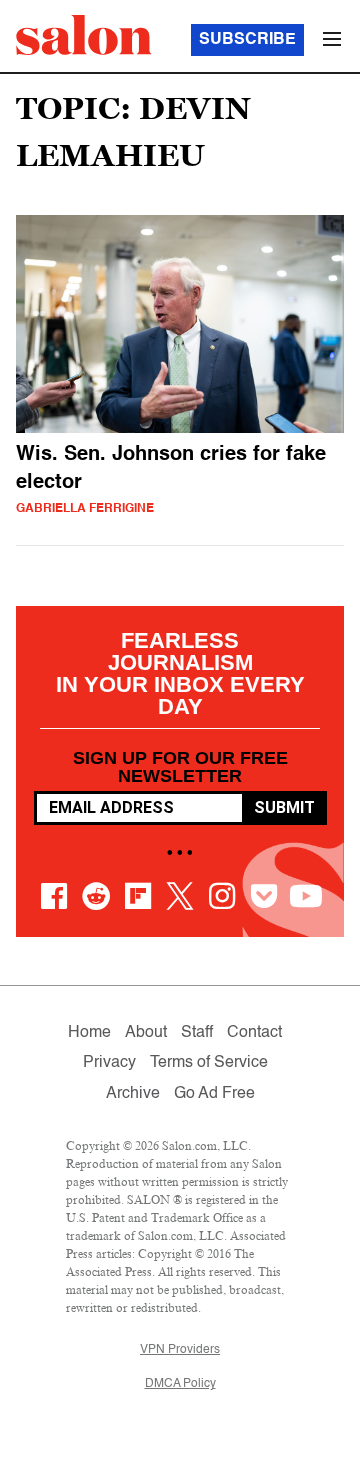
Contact (254, 1033)
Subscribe (247, 40)
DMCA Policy (180, 1384)
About (146, 1033)
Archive (133, 1094)
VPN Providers (180, 1350)
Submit (284, 807)
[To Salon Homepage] (84, 35)
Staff (197, 1033)
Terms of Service (209, 1063)
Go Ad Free (214, 1094)
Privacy (109, 1063)
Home (89, 1033)
